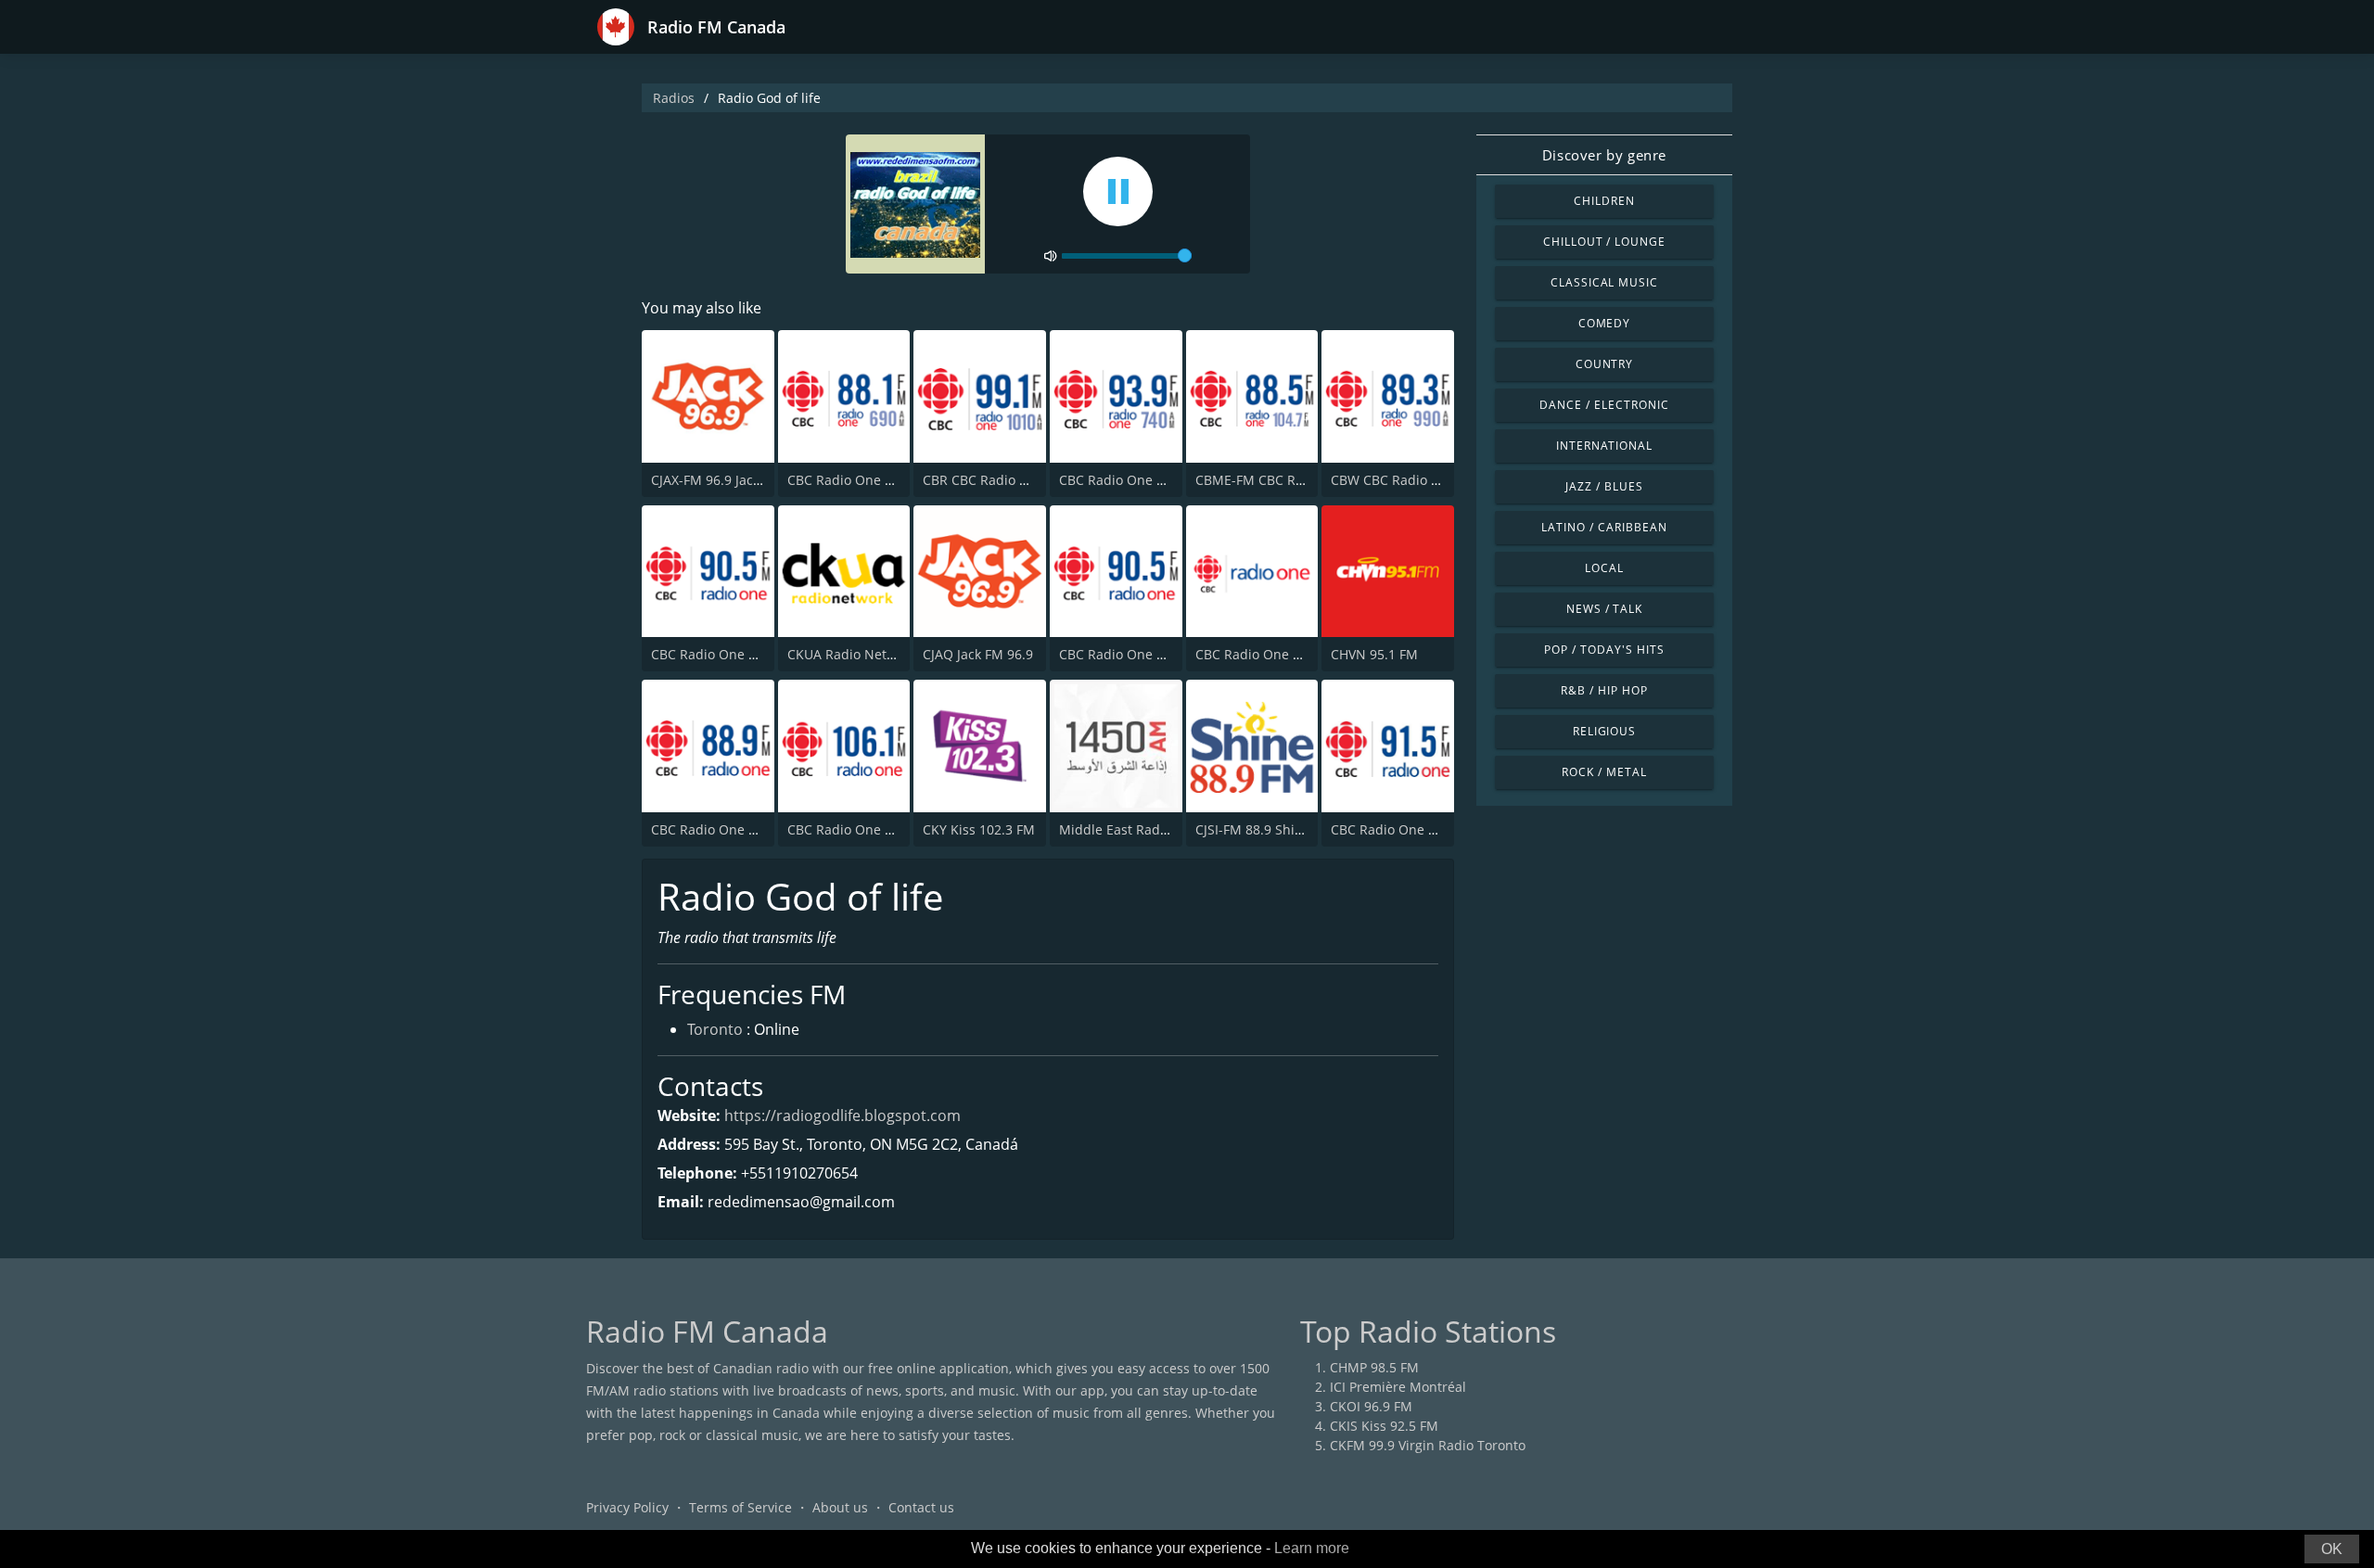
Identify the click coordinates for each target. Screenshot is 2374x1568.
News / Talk (1605, 609)
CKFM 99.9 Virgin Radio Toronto (1428, 1445)
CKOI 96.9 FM (1371, 1406)
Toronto (715, 1029)
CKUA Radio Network (852, 654)
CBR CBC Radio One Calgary (1009, 480)
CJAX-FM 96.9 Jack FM (716, 480)
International (1604, 446)
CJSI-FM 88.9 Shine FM (1264, 829)
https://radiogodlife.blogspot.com (842, 1115)
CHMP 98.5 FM (1374, 1367)
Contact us (921, 1507)
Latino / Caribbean (1604, 527)
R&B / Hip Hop (1604, 690)
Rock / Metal (1604, 772)
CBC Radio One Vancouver (868, 480)
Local (1604, 568)
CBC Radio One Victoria (1131, 654)
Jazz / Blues (1604, 486)
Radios (674, 98)
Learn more (1312, 1548)
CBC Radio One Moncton (863, 829)
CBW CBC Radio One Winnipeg (1425, 480)
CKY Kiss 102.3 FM (979, 829)
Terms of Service (740, 1507)
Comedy (1605, 323)
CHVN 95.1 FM (1374, 654)
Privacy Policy (627, 1507)
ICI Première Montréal (1398, 1387)
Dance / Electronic (1604, 405)
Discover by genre (1604, 155)
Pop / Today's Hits (1604, 650)
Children (1604, 201)
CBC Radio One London (1267, 654)
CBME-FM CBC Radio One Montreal (1304, 480)
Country (1605, 364)
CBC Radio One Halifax (721, 654)
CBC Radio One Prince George (1423, 829)
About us (840, 1507)
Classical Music (1604, 282)
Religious (1605, 731)
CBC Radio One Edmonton (1140, 480)
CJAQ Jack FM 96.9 (978, 654)
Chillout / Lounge (1604, 242)
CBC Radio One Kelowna (726, 829)
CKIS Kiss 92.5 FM (1384, 1426)
